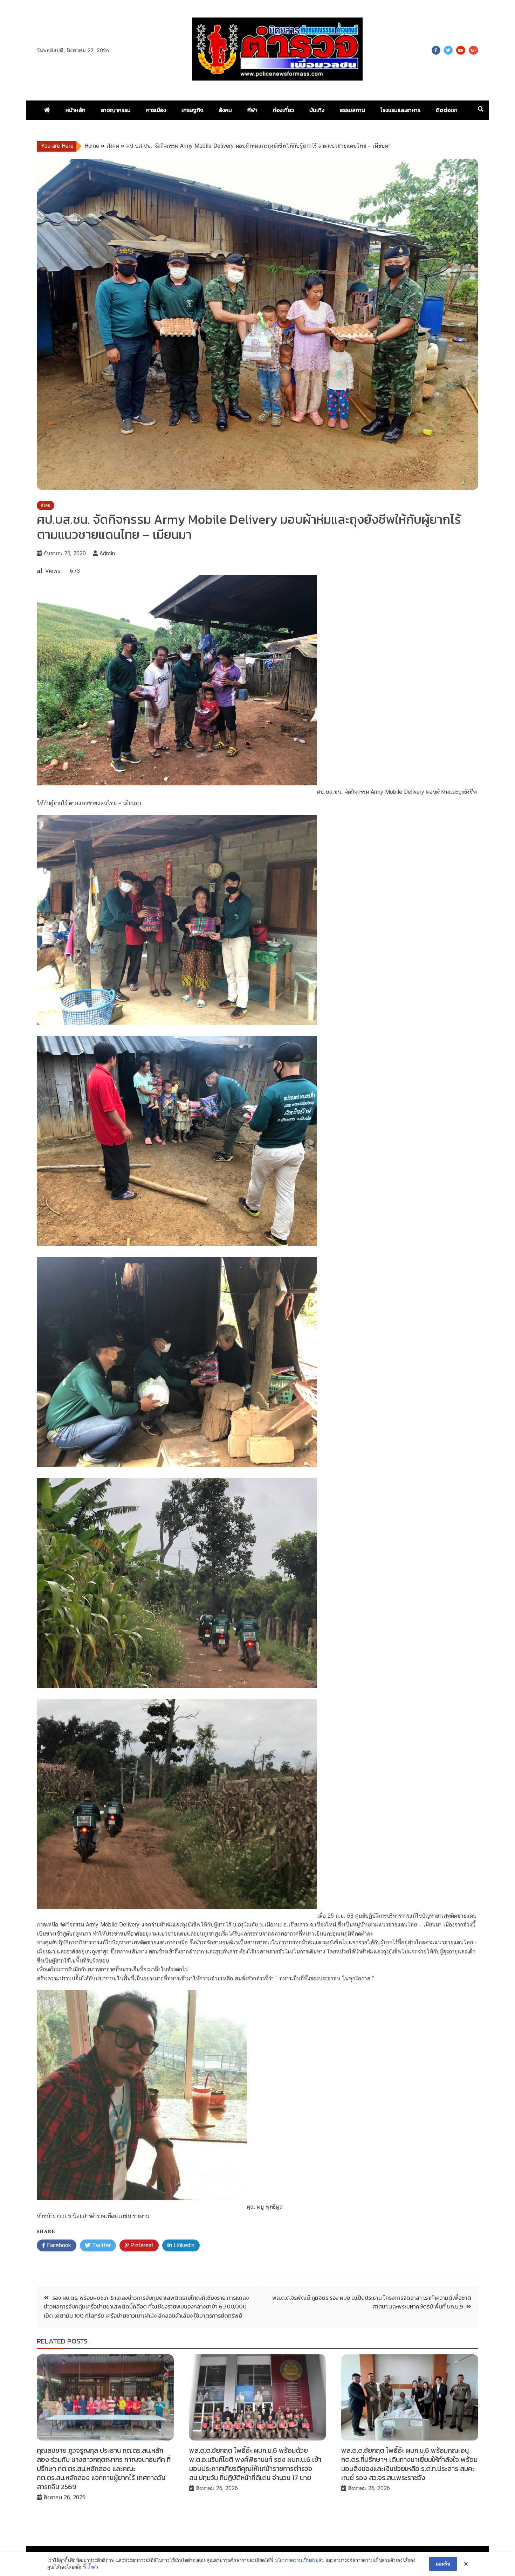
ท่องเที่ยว (283, 110)
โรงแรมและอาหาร (400, 110)
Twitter (448, 50)
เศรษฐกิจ (192, 110)
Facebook (436, 50)
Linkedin (183, 2245)
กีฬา (252, 110)
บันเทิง (317, 110)
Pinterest (141, 2245)
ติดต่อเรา (447, 110)
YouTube (461, 50)
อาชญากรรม (116, 110)
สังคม (225, 110)
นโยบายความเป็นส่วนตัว (299, 2560)
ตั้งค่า (93, 2567)
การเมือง (156, 110)
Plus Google (473, 50)
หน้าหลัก (75, 110)
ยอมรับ (443, 2564)
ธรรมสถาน (352, 110)
